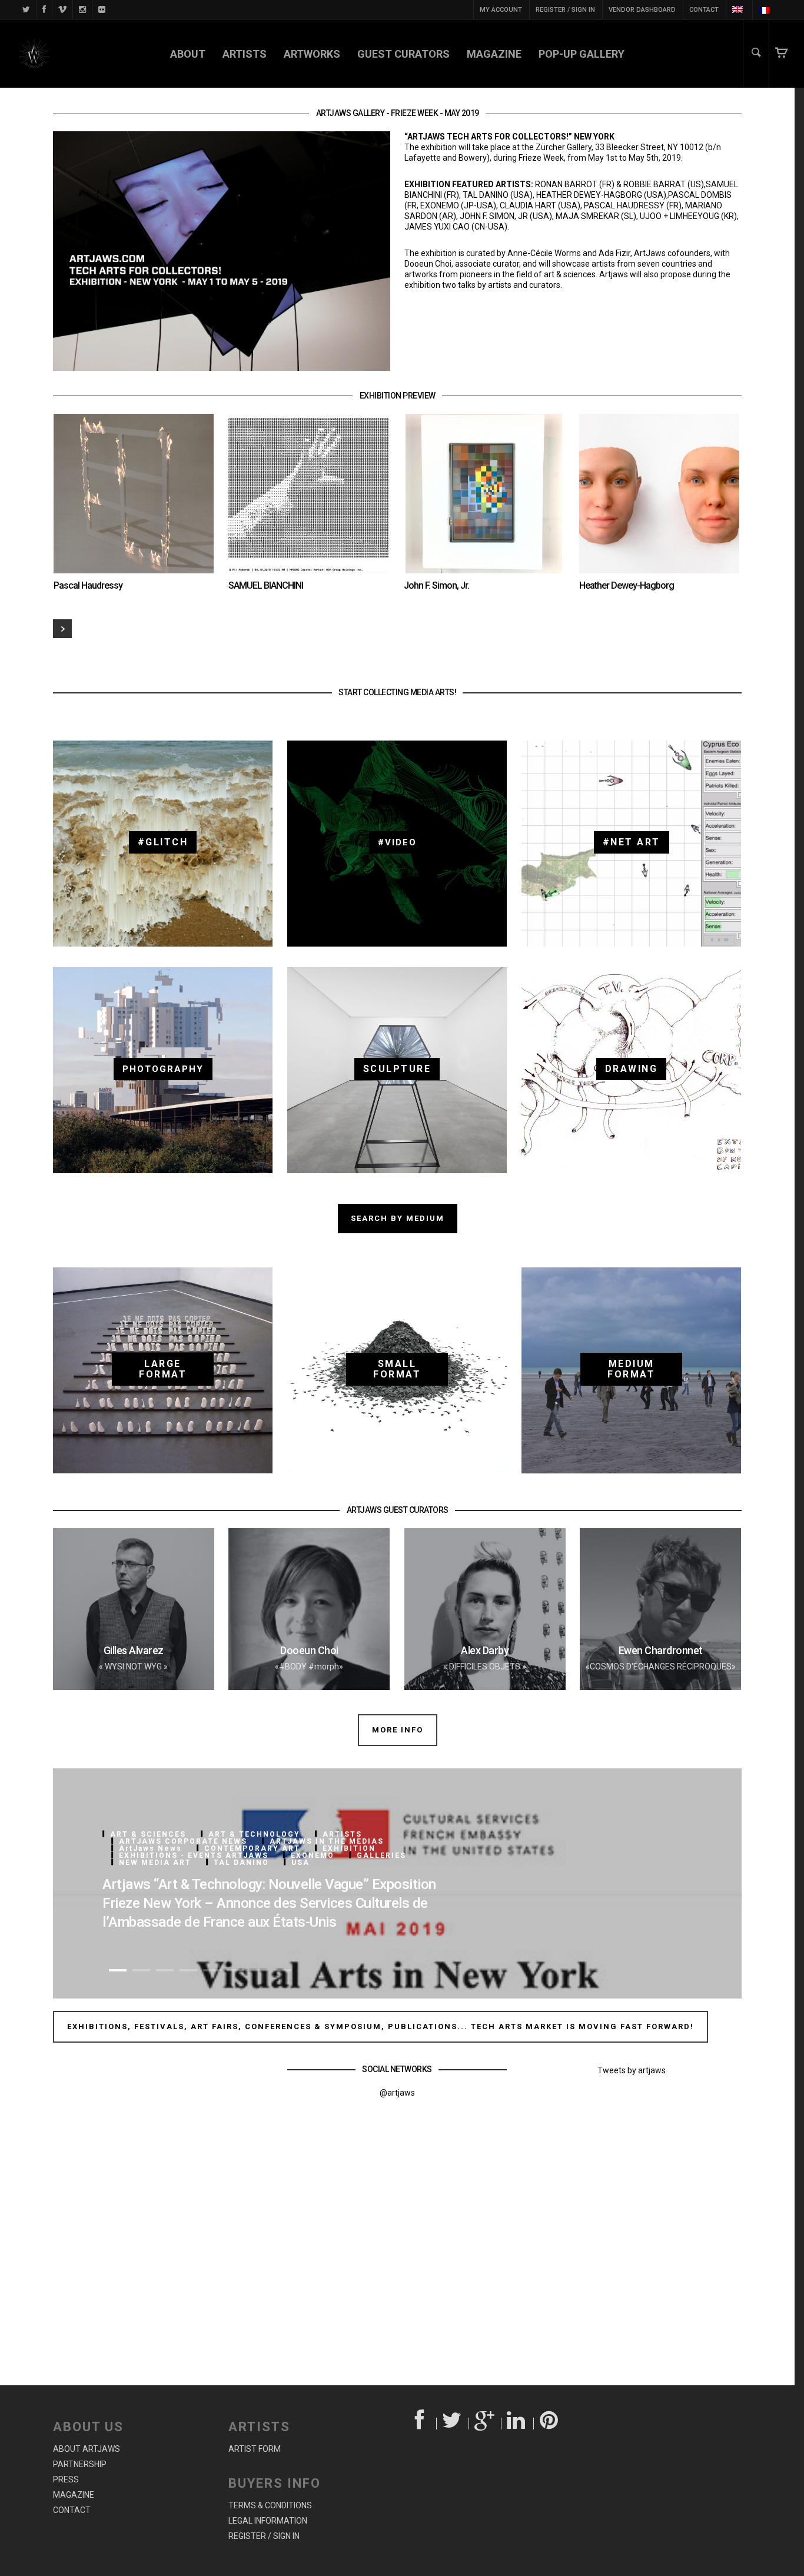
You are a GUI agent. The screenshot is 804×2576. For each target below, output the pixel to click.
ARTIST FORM (255, 2449)
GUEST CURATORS (403, 54)
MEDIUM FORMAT (631, 1369)
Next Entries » (62, 629)
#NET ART (632, 842)
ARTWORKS (312, 54)
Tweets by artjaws (632, 2070)
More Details (165, 482)
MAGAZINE (494, 54)
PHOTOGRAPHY (163, 1069)
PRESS (66, 2479)
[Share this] (421, 2424)
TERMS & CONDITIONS (270, 2505)
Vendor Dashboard (642, 10)
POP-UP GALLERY (582, 54)
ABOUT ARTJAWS (87, 2449)
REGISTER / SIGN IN (565, 10)
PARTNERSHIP (80, 2464)
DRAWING (632, 1069)
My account (501, 10)
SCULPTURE (397, 1069)
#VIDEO (397, 842)
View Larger (100, 482)
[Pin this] (550, 2424)
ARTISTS (245, 54)
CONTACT (704, 10)
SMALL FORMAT (397, 1369)
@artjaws (397, 2093)
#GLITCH (163, 842)
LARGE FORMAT (163, 1369)
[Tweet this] (453, 2424)
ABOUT (188, 54)
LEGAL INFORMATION (268, 2521)
